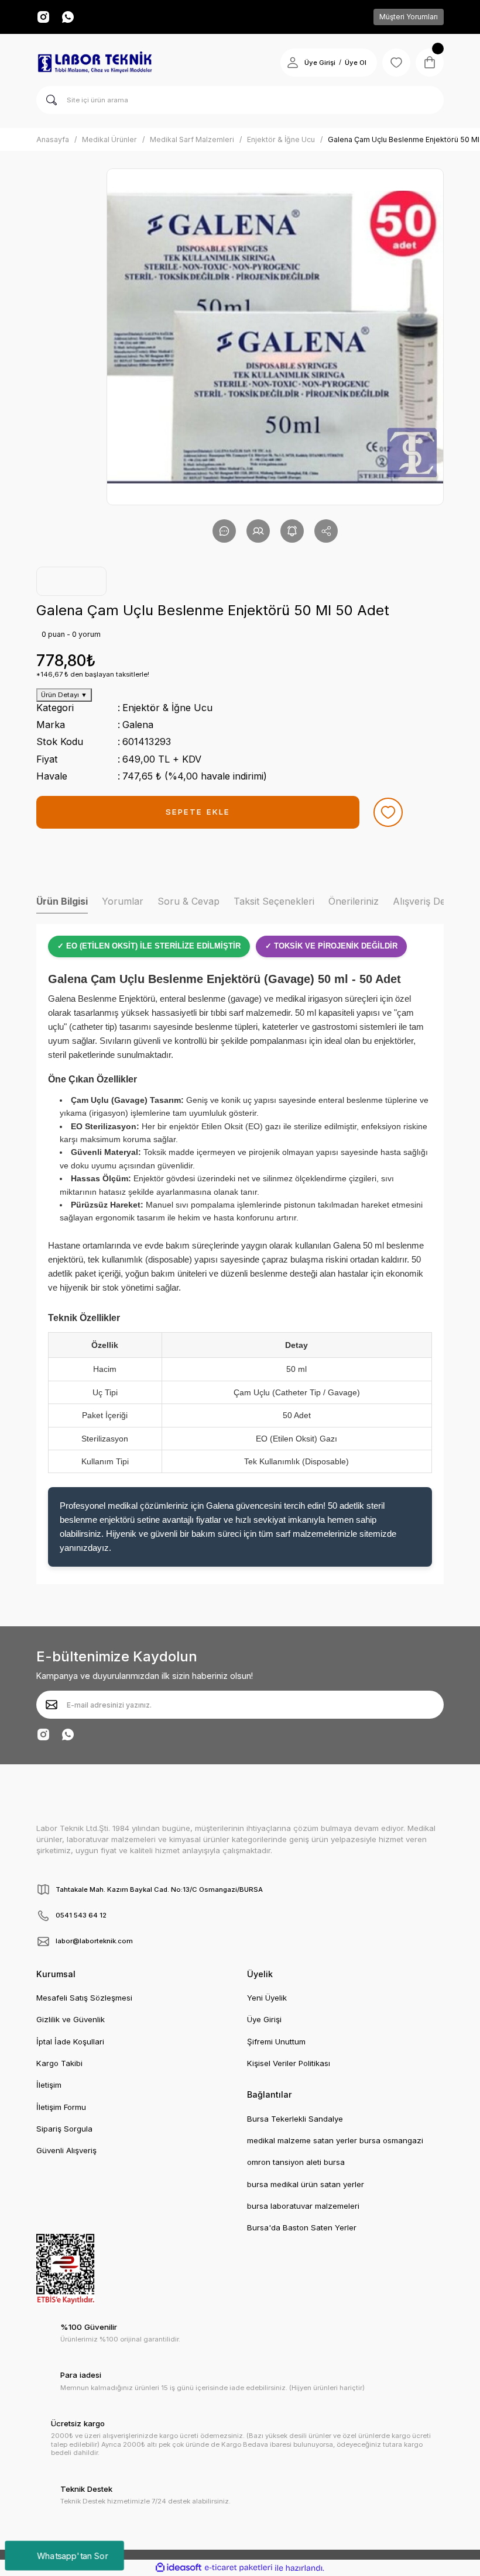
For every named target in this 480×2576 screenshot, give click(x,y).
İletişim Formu (61, 2107)
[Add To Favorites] (388, 812)
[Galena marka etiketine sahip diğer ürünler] (71, 581)
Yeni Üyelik (267, 1998)
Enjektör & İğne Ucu (167, 708)
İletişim (49, 2085)
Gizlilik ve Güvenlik (71, 2019)
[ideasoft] (179, 2568)
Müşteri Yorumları (409, 17)
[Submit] (52, 1705)
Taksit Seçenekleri (274, 901)
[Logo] (95, 63)
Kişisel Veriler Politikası (289, 2063)
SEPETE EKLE (198, 812)
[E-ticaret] (239, 2568)
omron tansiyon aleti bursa (296, 2162)
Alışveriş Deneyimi (433, 901)
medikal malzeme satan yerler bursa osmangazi (335, 2140)
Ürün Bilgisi (62, 901)
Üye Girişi (320, 63)
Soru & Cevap (188, 901)
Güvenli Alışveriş (66, 2150)
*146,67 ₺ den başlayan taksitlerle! (93, 674)
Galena (138, 725)
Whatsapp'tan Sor (73, 2555)
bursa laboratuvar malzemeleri (303, 2206)
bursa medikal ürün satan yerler (306, 2184)
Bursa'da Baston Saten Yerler (302, 2227)
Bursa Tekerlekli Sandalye (295, 2119)
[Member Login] (293, 63)
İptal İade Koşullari (70, 2042)
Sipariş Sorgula (64, 2129)
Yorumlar (123, 901)
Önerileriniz (354, 901)
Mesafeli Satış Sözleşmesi (84, 1998)
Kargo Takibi (59, 2063)
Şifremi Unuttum (276, 2042)
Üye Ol (356, 63)
